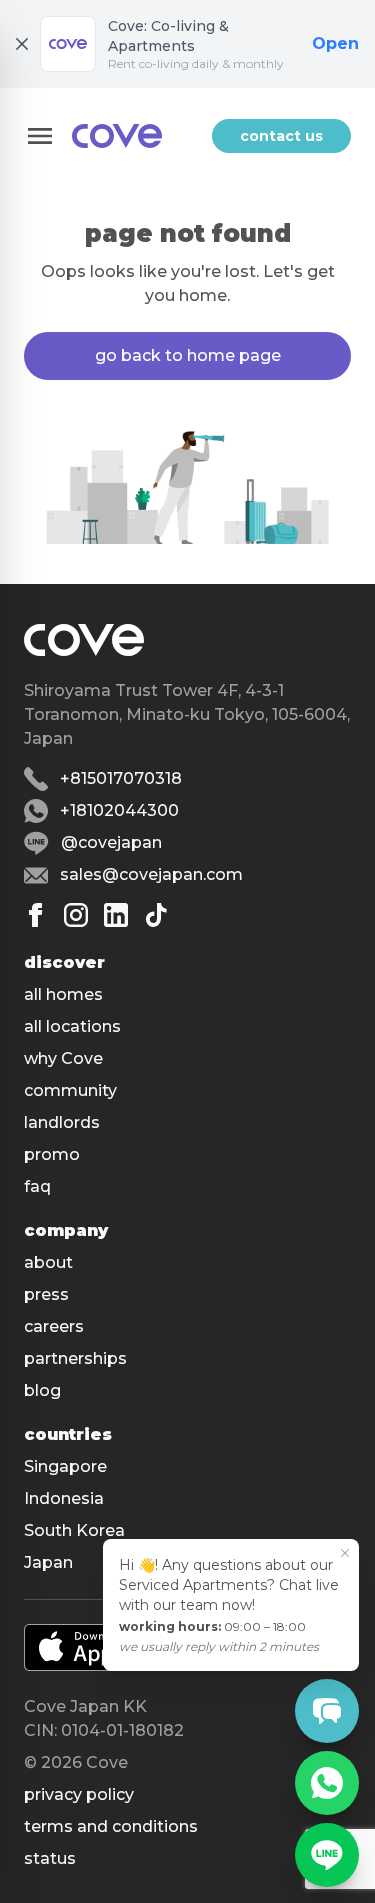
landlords (62, 1122)
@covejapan (111, 842)
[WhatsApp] (327, 1783)
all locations (72, 1026)
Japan (48, 1562)
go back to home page (188, 355)
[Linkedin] (116, 915)
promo (52, 1154)
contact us (281, 136)
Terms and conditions (111, 1826)
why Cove (63, 1058)
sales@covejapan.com (151, 874)
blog (42, 1390)
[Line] (327, 1855)
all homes (63, 994)
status (50, 1858)
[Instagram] (76, 915)
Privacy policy (79, 1794)
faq (37, 1186)
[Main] (117, 136)
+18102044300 (119, 810)
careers (54, 1326)
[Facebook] (36, 915)
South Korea (74, 1530)
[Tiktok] (156, 915)
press (46, 1294)
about (48, 1262)
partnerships (75, 1358)
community (70, 1090)
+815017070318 (121, 778)
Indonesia (64, 1498)
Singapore (65, 1466)
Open (335, 43)
